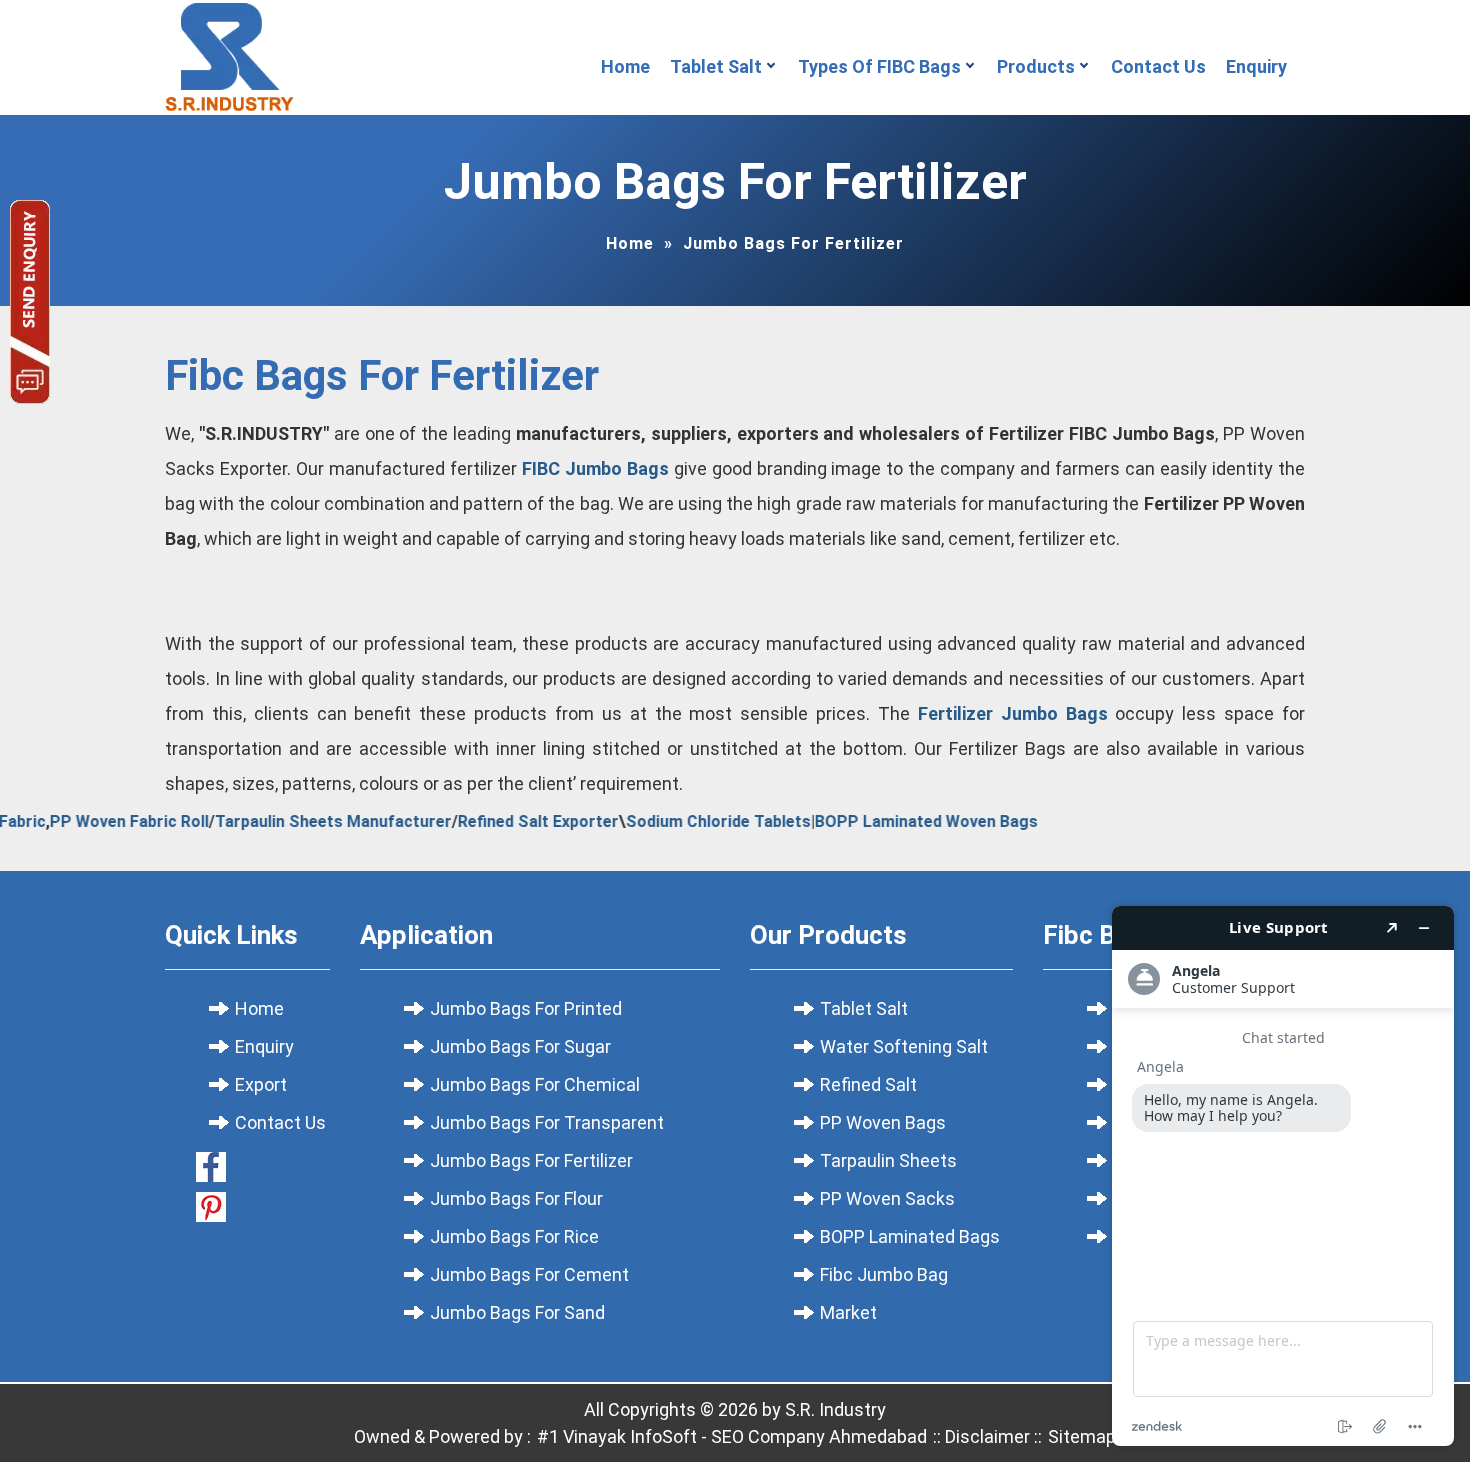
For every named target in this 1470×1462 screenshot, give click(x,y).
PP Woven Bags (883, 1122)
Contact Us (1158, 66)
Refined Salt (868, 1084)
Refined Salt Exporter (512, 821)
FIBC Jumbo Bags (595, 468)
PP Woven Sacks (887, 1198)
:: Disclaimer (979, 1436)
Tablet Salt (716, 66)
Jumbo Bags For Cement (529, 1274)
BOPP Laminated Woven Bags (900, 821)
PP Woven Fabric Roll (103, 821)
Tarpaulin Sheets (888, 1160)
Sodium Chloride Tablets (692, 821)
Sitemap (1082, 1436)
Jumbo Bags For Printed (526, 1008)
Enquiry (1260, 66)
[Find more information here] (1283, 1176)
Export (261, 1084)
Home (625, 66)
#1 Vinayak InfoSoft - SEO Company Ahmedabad (732, 1436)
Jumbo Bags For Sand (517, 1312)
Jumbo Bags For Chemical (535, 1084)
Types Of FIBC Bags (879, 66)
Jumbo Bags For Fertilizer (531, 1160)
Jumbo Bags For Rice (514, 1236)
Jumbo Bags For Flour (516, 1198)
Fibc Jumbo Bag (884, 1274)
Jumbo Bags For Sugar (520, 1046)
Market (848, 1312)
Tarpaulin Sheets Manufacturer (307, 821)
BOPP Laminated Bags (910, 1236)
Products (1036, 66)
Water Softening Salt (904, 1046)
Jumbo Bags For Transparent (547, 1122)
